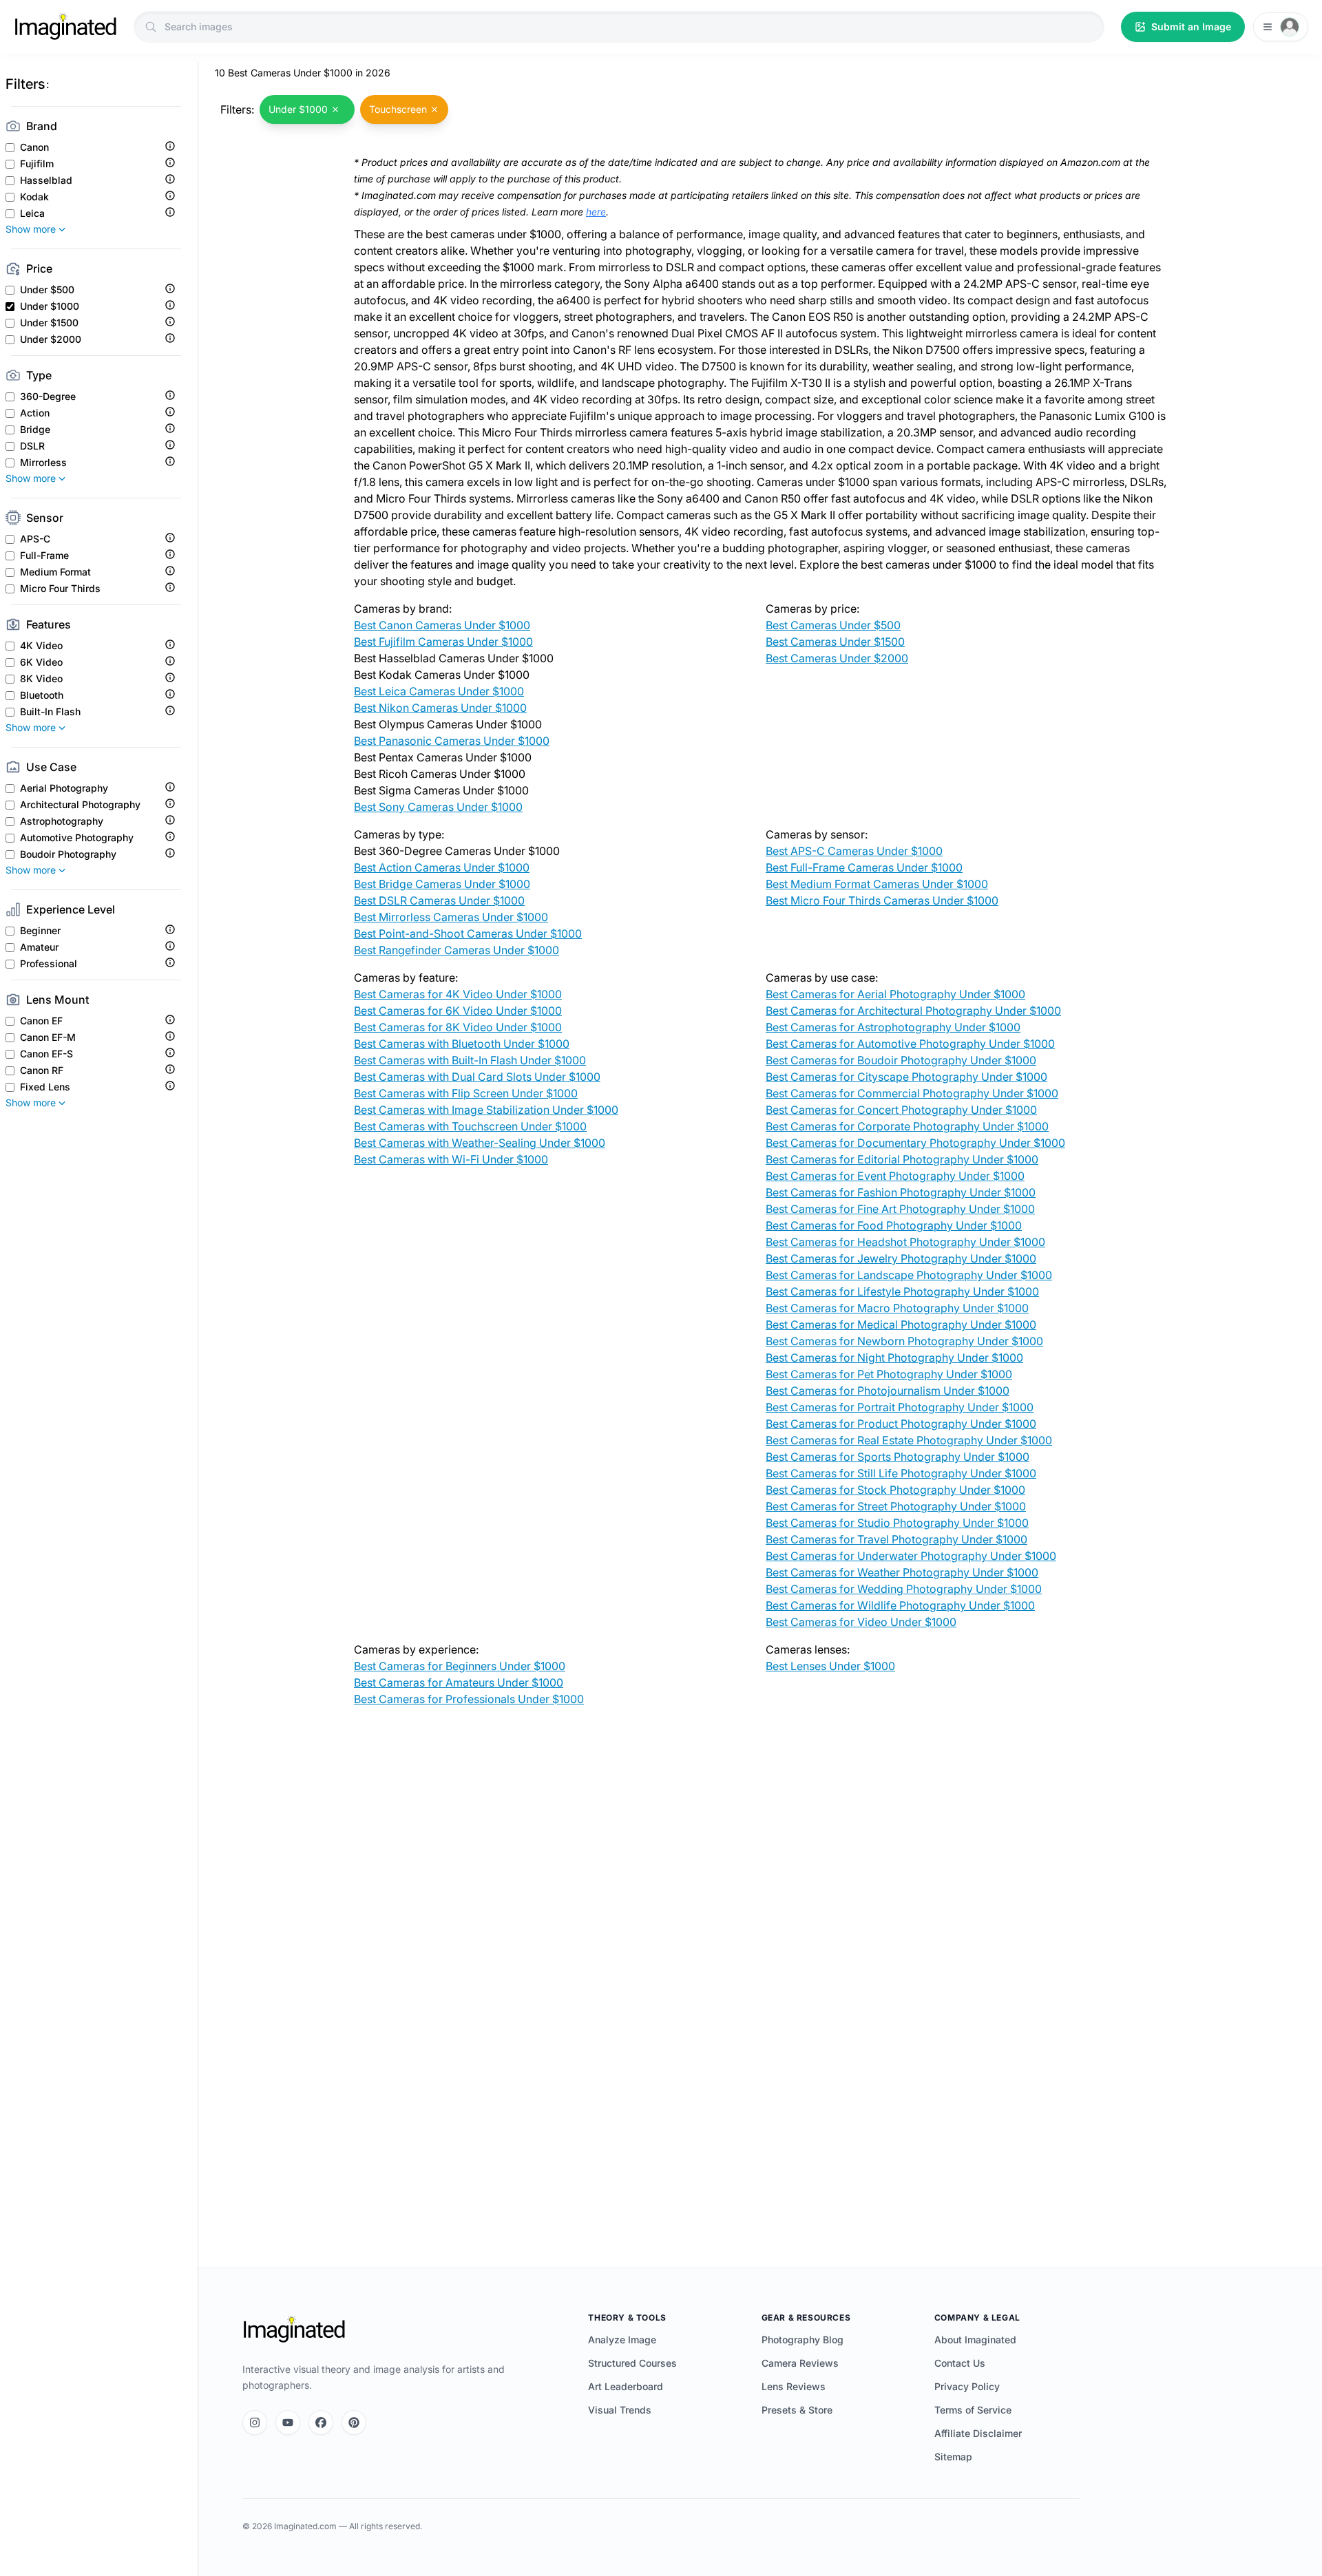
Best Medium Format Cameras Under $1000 (877, 884)
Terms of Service (973, 2410)
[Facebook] (321, 2422)
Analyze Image (622, 2340)
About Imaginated (975, 2340)
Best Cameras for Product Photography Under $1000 (901, 1424)
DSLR (32, 446)
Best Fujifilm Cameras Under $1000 (443, 642)
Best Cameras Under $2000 (837, 658)
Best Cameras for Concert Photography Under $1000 (901, 1110)
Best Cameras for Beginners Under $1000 (460, 1666)
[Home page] (65, 27)
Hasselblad (46, 180)
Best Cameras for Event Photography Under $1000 (895, 1176)
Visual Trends (620, 2410)
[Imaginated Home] (294, 2330)
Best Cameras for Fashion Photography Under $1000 (901, 1192)
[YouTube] (288, 2422)
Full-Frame (44, 556)
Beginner (40, 931)
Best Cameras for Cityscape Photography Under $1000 (906, 1077)
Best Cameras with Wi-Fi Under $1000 (451, 1159)
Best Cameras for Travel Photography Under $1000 (896, 1539)
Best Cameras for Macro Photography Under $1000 (897, 1308)
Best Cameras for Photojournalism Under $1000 (888, 1391)
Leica (32, 213)
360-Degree (48, 397)
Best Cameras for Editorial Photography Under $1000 (902, 1159)
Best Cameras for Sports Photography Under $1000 (898, 1457)
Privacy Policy (967, 2386)
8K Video (41, 679)
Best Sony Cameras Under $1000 (438, 807)
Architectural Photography (80, 805)
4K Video (41, 646)
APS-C (35, 539)
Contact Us (960, 2363)
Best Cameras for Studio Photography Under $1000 (897, 1523)
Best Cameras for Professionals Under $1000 (469, 1699)
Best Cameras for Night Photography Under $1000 (894, 1358)
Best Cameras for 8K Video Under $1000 (458, 1027)
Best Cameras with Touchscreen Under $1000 (470, 1126)
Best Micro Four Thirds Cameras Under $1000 (882, 900)
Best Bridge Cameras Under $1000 (442, 884)
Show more (31, 229)
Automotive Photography (77, 838)
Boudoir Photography (68, 854)
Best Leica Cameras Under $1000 (439, 691)
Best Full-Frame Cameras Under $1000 (864, 867)
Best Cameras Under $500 (833, 625)
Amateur (39, 947)
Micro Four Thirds (60, 589)
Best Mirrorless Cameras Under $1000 (451, 917)
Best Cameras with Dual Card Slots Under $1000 (477, 1077)
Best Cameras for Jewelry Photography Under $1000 (901, 1258)
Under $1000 (50, 306)
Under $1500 (49, 323)
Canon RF (42, 1070)
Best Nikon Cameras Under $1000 (440, 708)
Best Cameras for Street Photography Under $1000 (896, 1506)
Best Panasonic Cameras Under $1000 (452, 741)
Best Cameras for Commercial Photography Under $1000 (912, 1093)
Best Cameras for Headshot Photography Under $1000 (905, 1242)
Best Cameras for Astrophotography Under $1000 (893, 1027)
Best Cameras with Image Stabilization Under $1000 (486, 1110)
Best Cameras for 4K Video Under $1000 (458, 994)
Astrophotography (62, 821)
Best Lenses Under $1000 (830, 1666)
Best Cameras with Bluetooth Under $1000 (462, 1044)
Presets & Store (797, 2410)
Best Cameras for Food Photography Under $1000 (894, 1225)
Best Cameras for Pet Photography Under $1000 (889, 1374)
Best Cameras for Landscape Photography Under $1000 (909, 1275)
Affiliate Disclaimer (978, 2433)
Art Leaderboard (626, 2386)
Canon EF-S (46, 1054)
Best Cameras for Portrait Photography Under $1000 (900, 1407)
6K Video (41, 662)
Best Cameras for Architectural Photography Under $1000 (913, 1011)
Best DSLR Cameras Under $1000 (439, 900)
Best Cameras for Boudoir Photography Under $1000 (901, 1060)
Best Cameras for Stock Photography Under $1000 (895, 1490)
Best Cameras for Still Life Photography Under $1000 (901, 1473)
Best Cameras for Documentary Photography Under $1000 (915, 1143)
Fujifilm (37, 164)
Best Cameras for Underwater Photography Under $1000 (911, 1556)
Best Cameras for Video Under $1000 (861, 1622)
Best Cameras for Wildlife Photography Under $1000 (900, 1605)
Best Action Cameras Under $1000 (442, 867)
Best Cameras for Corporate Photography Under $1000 (907, 1126)
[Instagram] (255, 2422)
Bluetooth (42, 695)
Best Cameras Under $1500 (835, 642)
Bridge (35, 430)
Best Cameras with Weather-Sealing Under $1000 (480, 1143)
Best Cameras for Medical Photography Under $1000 (901, 1324)
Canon (34, 147)
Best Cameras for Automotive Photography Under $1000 (910, 1044)
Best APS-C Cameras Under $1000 (854, 851)
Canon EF (41, 1021)
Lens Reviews (794, 2386)
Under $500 (47, 290)
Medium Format (55, 572)
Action (35, 413)
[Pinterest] (354, 2422)
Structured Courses (632, 2363)
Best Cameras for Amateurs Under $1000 (459, 1682)
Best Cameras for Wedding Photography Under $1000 (904, 1589)
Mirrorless (43, 463)
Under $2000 (51, 339)
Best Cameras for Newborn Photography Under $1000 (904, 1341)
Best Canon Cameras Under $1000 (442, 625)
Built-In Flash (50, 712)
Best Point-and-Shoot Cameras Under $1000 (468, 933)
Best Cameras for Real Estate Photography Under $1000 (909, 1440)
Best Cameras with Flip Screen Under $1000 (466, 1093)
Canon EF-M (48, 1037)
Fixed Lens (45, 1087)
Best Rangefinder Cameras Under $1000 (457, 950)
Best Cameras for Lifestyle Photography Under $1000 (902, 1291)
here (596, 212)
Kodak (34, 197)
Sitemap (953, 2457)
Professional (49, 964)
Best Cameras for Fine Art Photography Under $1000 (900, 1209)
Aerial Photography (64, 788)
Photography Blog (802, 2340)
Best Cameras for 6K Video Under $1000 (458, 1011)
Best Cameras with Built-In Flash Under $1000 (470, 1060)
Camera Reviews (800, 2363)
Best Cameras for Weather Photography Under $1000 (902, 1572)
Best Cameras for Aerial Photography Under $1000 (895, 994)
